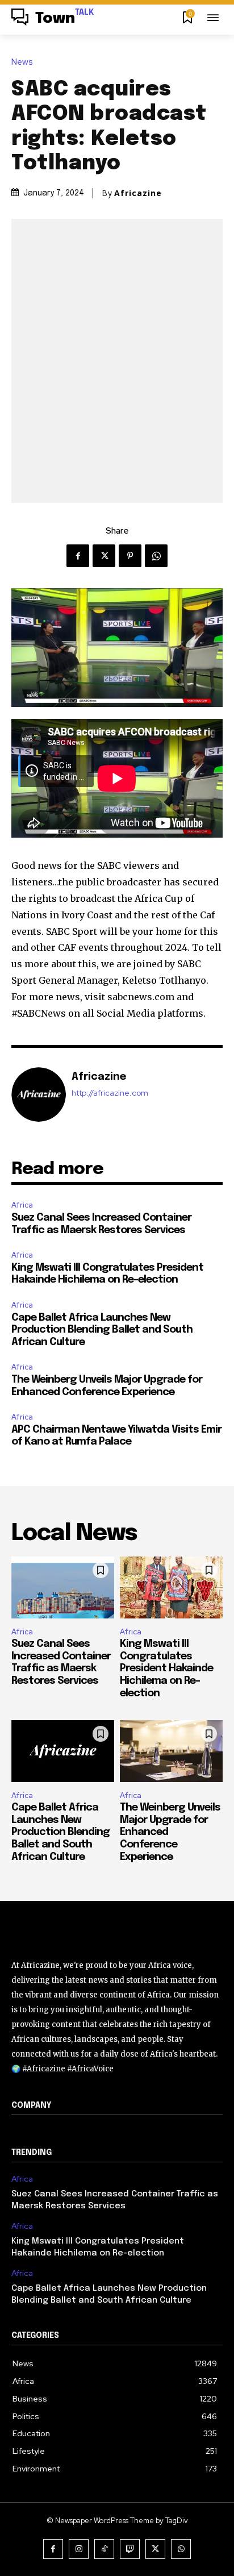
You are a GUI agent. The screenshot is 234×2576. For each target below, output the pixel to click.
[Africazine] (39, 1095)
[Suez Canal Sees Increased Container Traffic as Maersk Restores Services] (63, 1587)
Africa (22, 1205)
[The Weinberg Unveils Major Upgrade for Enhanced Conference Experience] (171, 1751)
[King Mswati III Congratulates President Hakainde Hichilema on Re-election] (171, 1587)
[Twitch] (130, 2549)
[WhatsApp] (156, 556)
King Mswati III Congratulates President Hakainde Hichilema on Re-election (166, 1668)
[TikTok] (104, 2549)
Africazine (138, 193)
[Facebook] (78, 556)
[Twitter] (104, 556)
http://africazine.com (110, 1093)
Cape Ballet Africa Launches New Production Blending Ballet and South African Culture (102, 1330)
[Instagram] (79, 2549)
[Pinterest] (130, 556)
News (22, 62)
